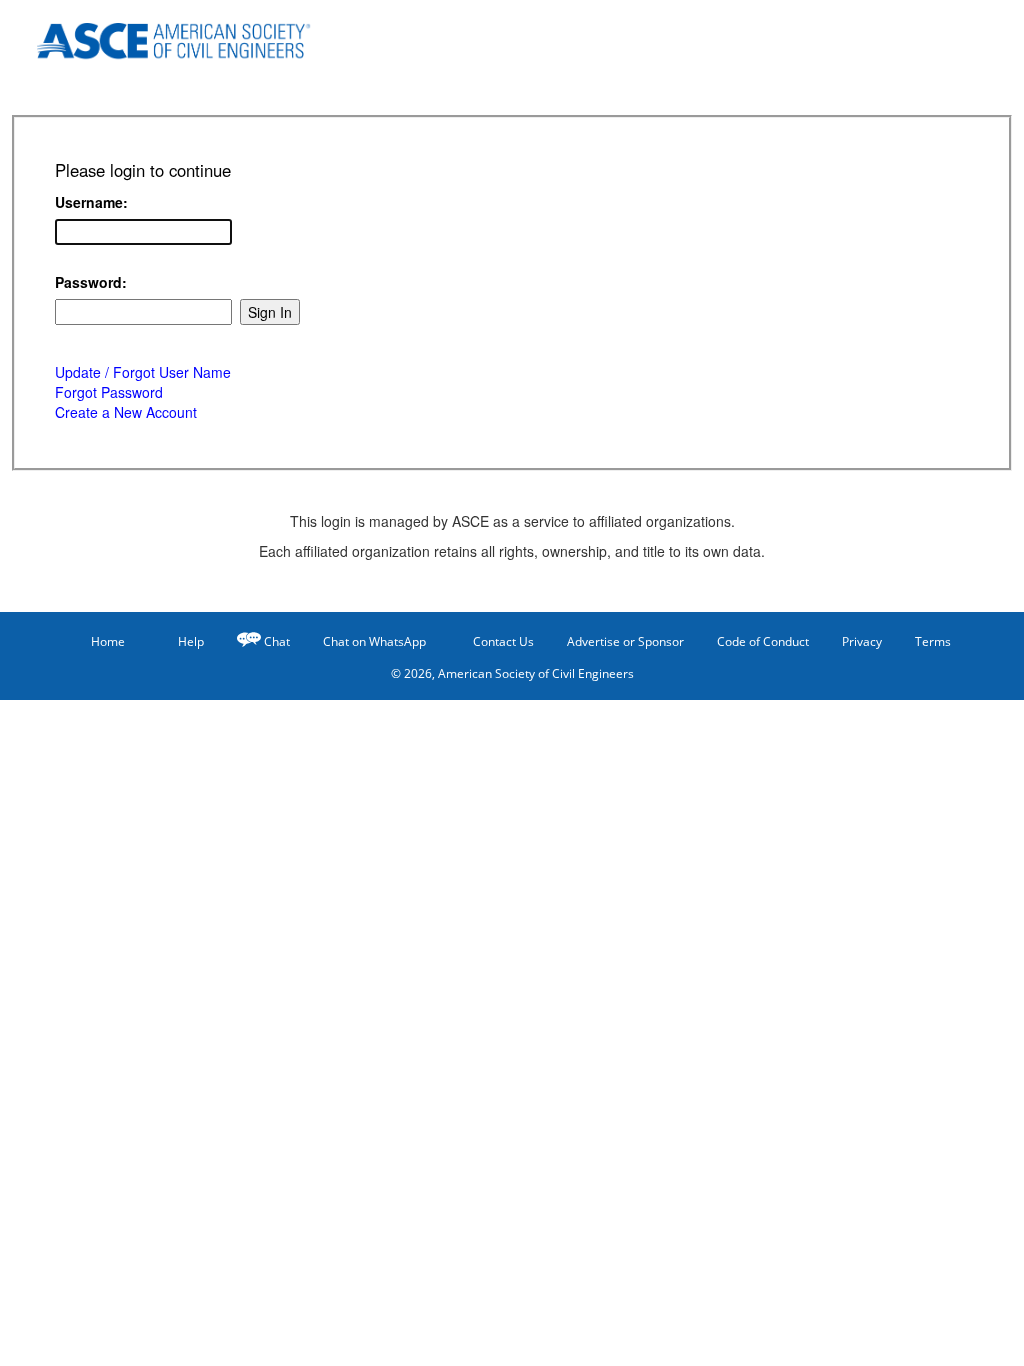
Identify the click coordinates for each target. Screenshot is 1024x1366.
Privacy (862, 641)
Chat (277, 641)
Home (108, 641)
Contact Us (503, 641)
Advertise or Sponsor (625, 641)
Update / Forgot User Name (143, 372)
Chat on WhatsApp (374, 641)
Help (191, 641)
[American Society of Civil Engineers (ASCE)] (187, 37)
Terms (933, 641)
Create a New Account (126, 412)
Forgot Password (109, 392)
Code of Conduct (763, 641)
